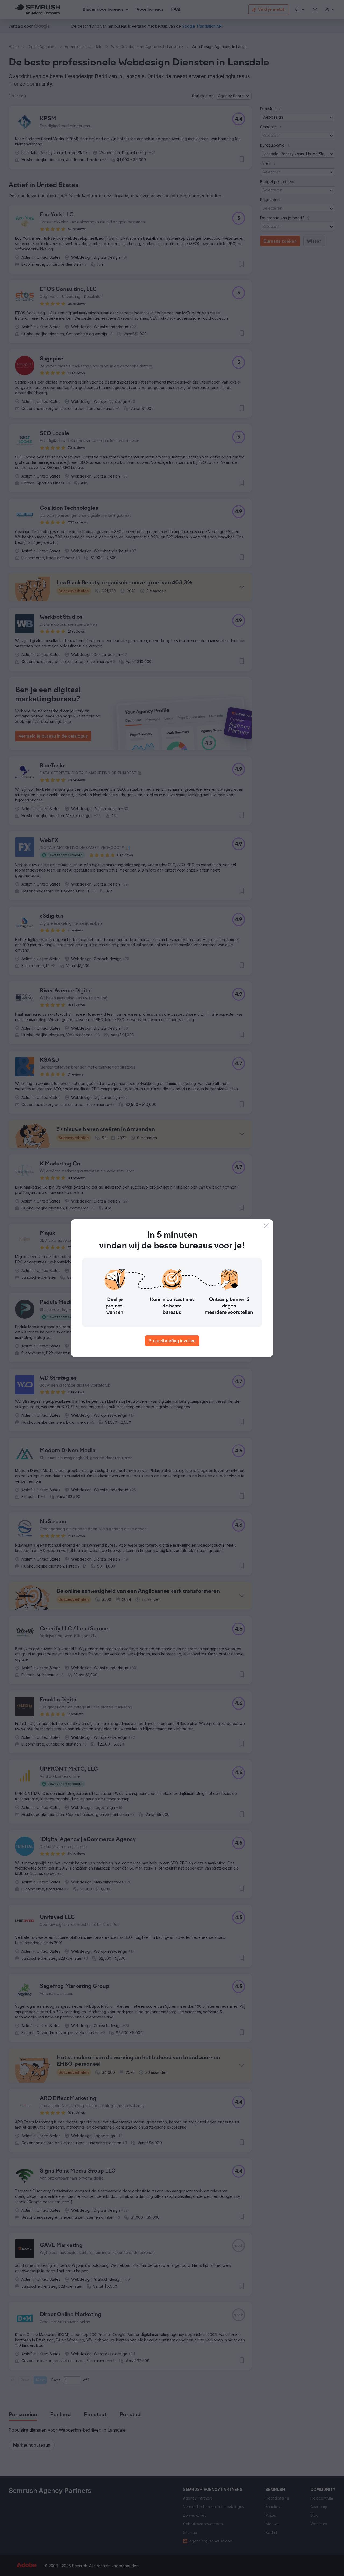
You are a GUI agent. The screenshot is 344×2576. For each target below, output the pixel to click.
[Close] (266, 1226)
